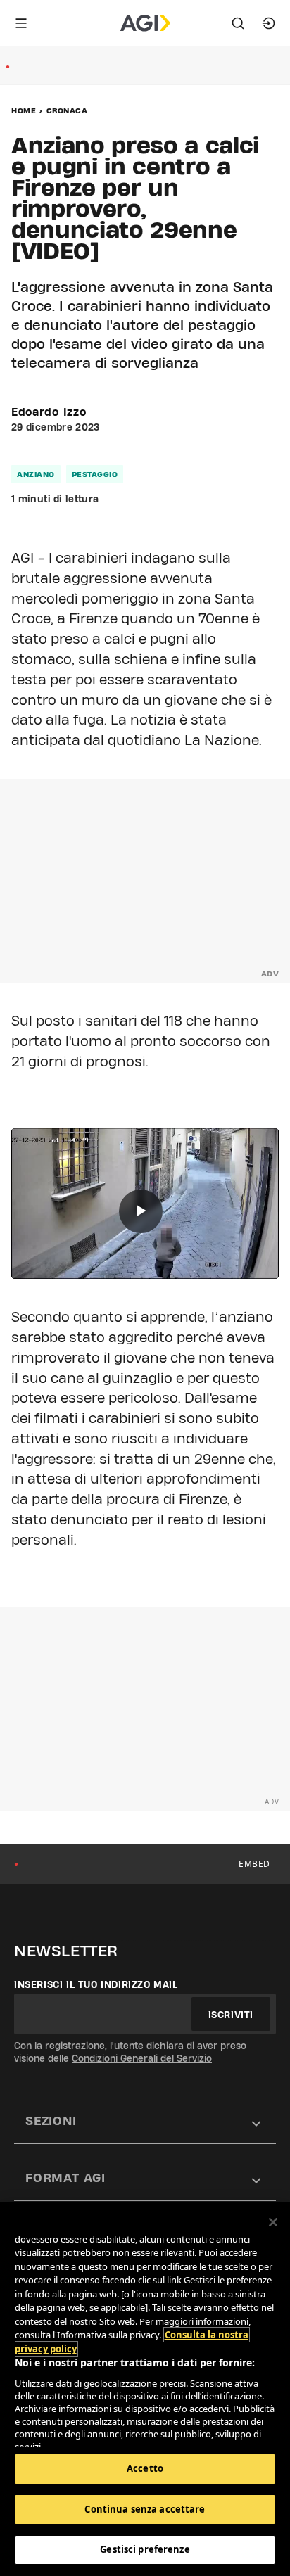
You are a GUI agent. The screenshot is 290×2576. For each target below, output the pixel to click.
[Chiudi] (273, 2222)
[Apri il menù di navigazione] (21, 23)
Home (24, 110)
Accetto (145, 2468)
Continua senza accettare (145, 2509)
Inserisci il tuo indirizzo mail (96, 1984)
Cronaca (67, 110)
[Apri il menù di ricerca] (238, 23)
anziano (36, 474)
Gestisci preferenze (145, 2549)
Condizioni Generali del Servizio (142, 2058)
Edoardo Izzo (49, 412)
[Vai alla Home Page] (145, 23)
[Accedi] (269, 23)
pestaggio (95, 474)
